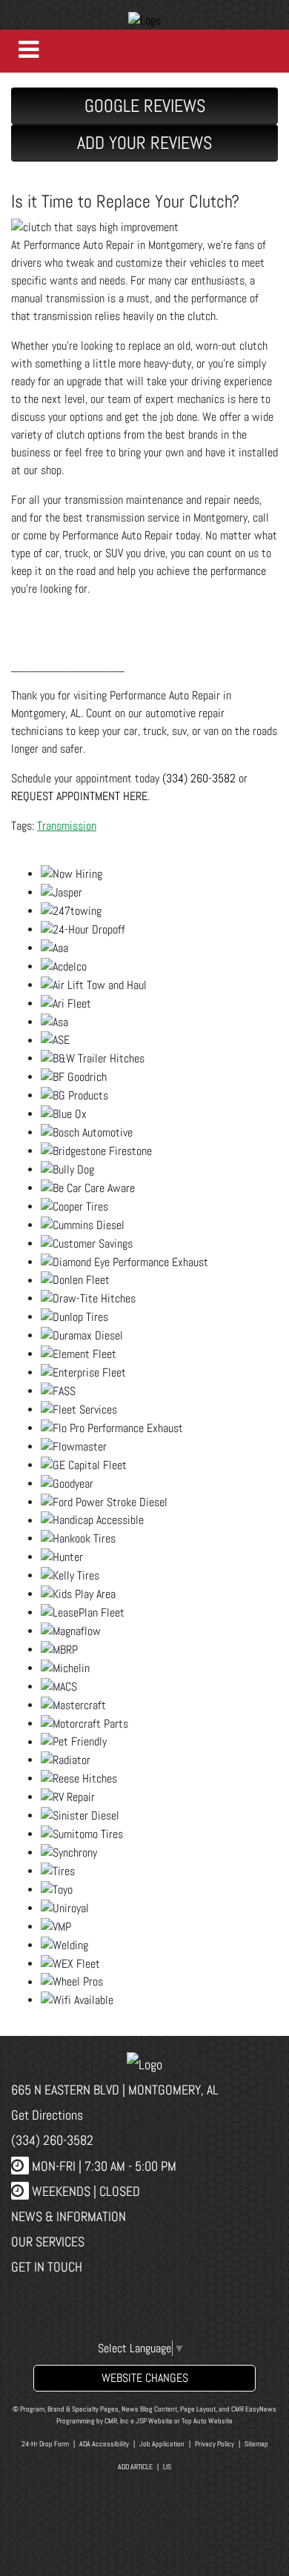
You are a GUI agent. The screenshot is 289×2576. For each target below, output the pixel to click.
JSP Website (154, 2421)
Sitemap (256, 2444)
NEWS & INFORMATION (69, 2216)
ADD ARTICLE (135, 2467)
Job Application (162, 2444)
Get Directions (47, 2115)
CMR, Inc (117, 2421)
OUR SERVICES (48, 2241)
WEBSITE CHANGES (145, 2378)
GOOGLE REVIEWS (145, 106)
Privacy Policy (215, 2444)
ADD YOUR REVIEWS (144, 143)
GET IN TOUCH (47, 2267)
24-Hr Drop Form (45, 2444)
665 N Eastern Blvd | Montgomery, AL (115, 2090)
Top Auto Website (207, 2421)
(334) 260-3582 (199, 778)
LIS (167, 2467)
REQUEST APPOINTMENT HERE (79, 796)
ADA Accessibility (104, 2444)
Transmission (67, 826)
